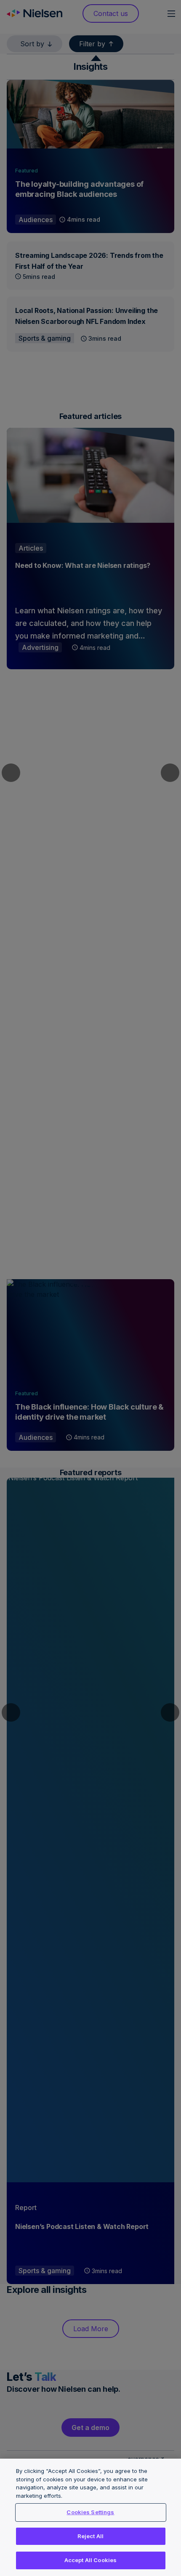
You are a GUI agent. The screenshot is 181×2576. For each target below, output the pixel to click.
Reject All (90, 2536)
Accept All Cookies (90, 2560)
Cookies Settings (90, 2512)
